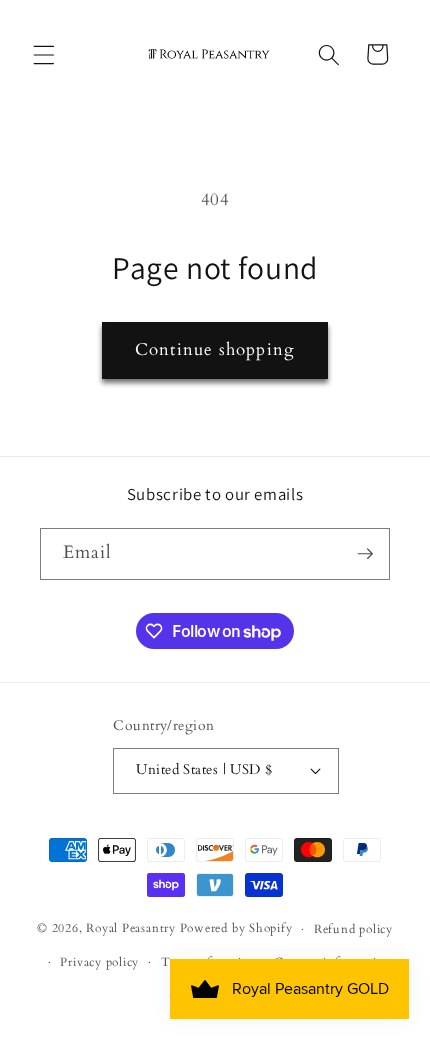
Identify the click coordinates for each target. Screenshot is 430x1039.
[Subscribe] (365, 554)
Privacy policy (99, 962)
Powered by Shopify (236, 929)
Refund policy (353, 929)
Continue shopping (215, 350)
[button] (44, 54)
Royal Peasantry (131, 929)
